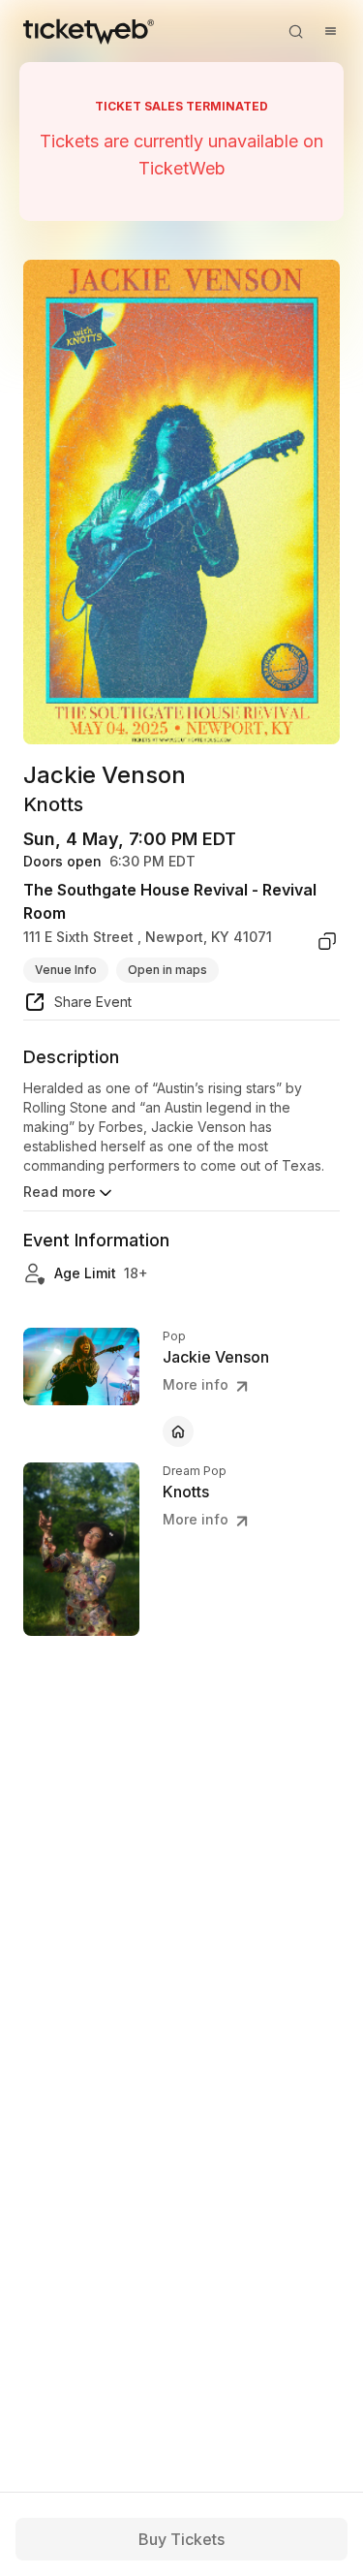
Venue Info (66, 970)
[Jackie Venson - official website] (178, 1431)
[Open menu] (330, 31)
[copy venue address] (327, 941)
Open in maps (167, 970)
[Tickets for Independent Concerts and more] (89, 31)
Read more (60, 1192)
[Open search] (295, 31)
